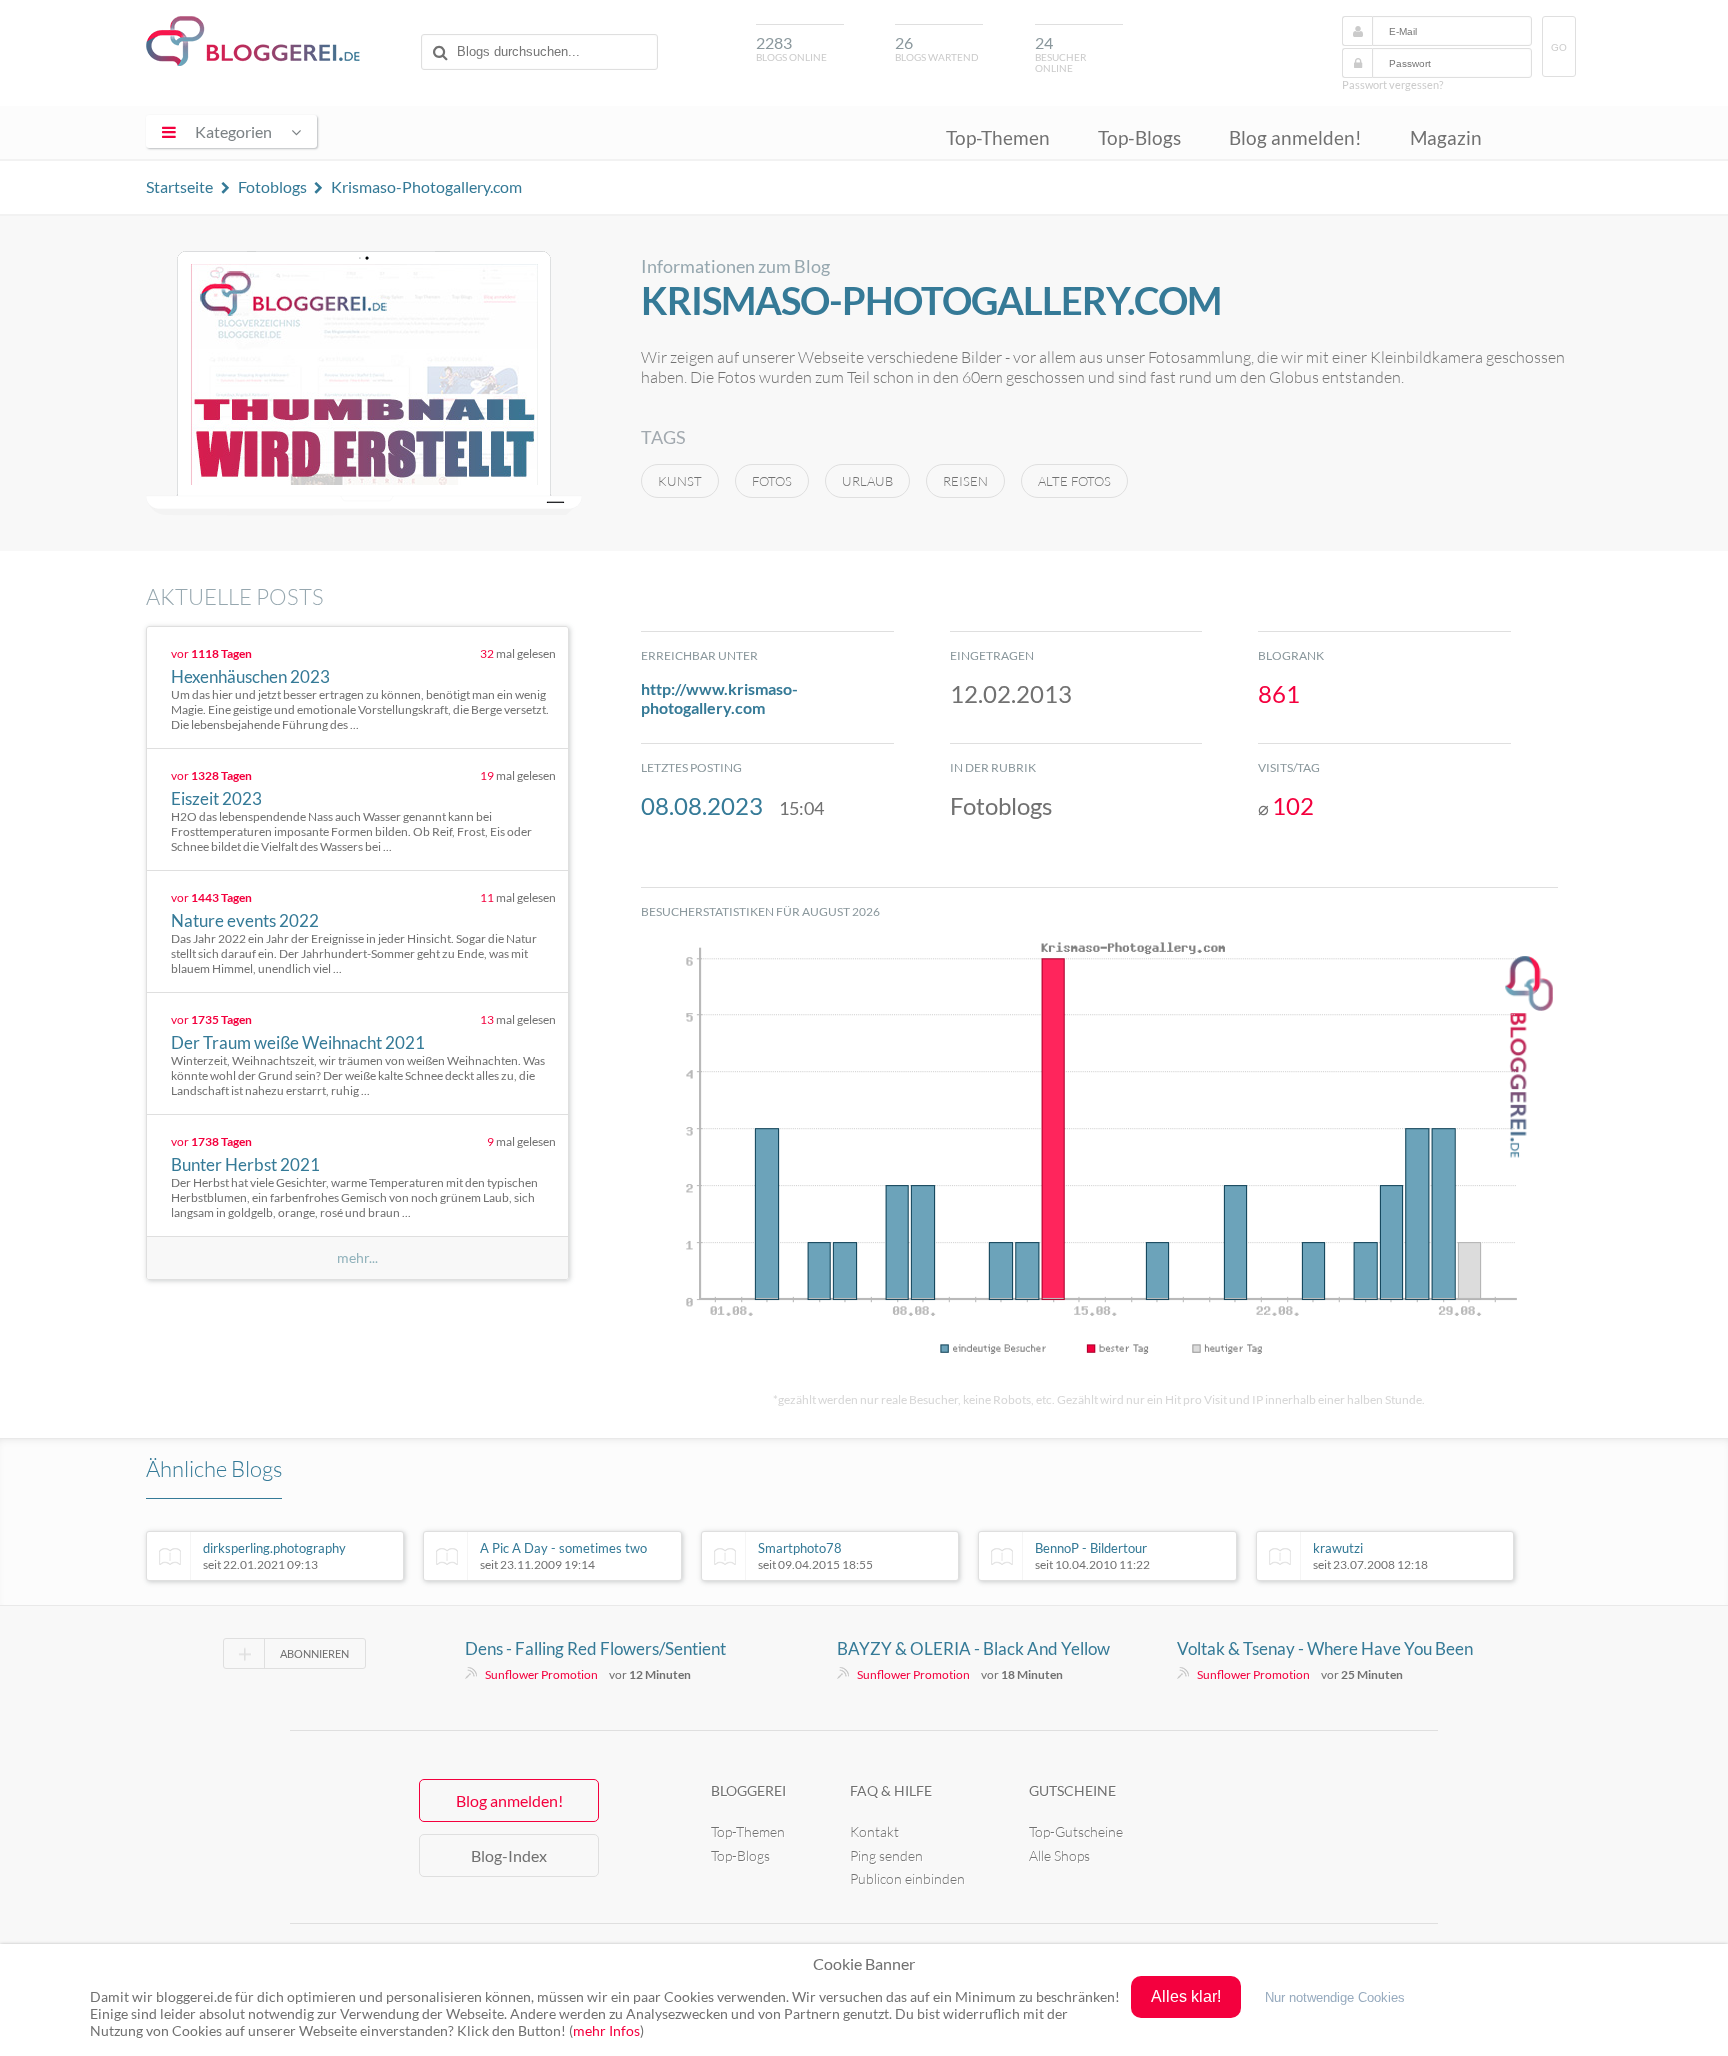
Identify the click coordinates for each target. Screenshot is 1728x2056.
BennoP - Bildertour (1092, 1556)
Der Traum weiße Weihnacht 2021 (298, 1042)
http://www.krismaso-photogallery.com (719, 698)
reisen (965, 481)
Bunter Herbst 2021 (245, 1164)
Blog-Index (509, 1855)
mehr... (357, 1258)
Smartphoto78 (815, 1556)
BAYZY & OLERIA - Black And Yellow (973, 1648)
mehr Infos (606, 2030)
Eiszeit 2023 (216, 798)
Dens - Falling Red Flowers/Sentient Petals (595, 1649)
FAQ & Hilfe (891, 1790)
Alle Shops (1059, 1855)
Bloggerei (748, 1790)
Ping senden (886, 1855)
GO (1559, 47)
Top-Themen (998, 137)
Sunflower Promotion (541, 1674)
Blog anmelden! (1295, 137)
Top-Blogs (1139, 137)
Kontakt (874, 1831)
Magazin (1446, 137)
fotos (772, 481)
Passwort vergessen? (1392, 84)
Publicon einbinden (907, 1878)
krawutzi (1370, 1556)
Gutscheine (1072, 1790)
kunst (680, 481)
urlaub (867, 481)
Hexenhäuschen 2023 (250, 676)
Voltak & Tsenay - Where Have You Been (1325, 1648)
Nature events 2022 (245, 920)
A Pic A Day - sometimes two (563, 1556)
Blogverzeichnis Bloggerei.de (253, 41)
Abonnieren (314, 1653)
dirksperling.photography (274, 1556)
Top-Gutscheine (1076, 1831)
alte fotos (1074, 481)
